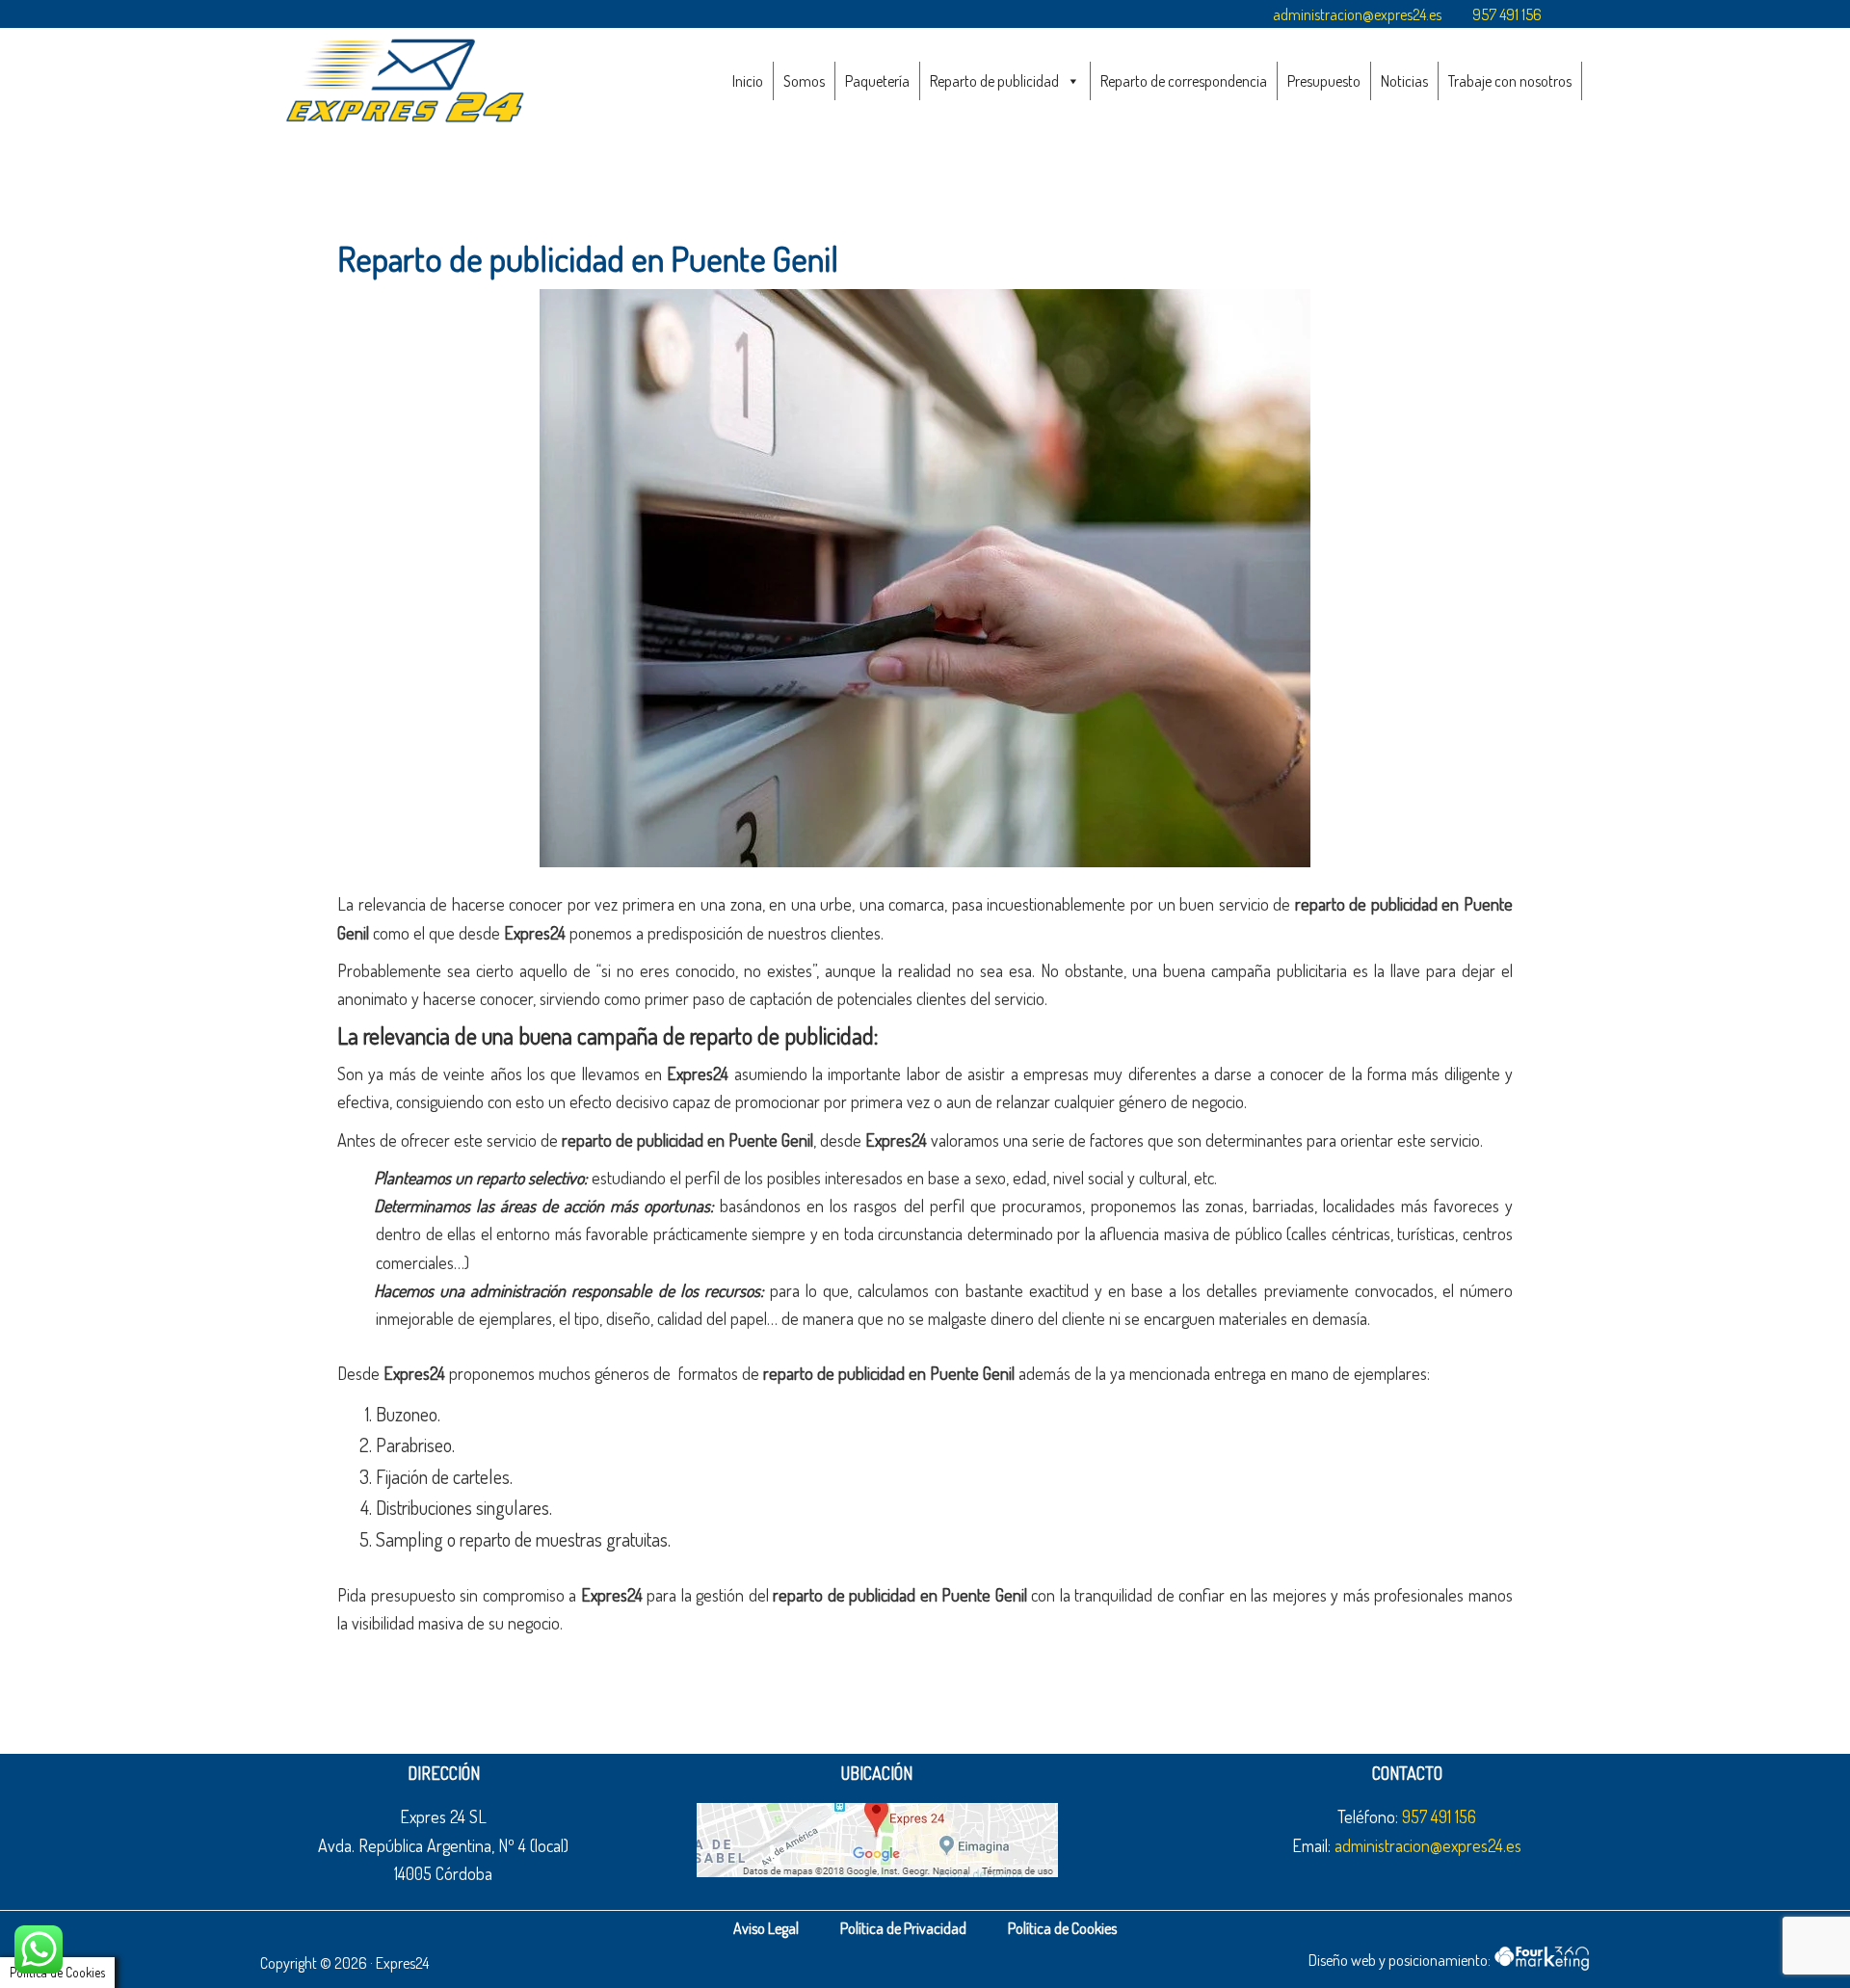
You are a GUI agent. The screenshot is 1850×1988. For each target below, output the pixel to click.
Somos (804, 81)
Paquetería (877, 81)
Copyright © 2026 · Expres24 (344, 1963)
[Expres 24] (405, 80)
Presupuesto (1324, 81)
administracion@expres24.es (1357, 14)
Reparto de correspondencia (1184, 81)
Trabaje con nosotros (1510, 81)
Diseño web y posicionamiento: (1401, 1960)
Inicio (748, 81)
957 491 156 (1507, 14)
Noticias (1404, 81)
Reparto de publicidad (994, 81)
